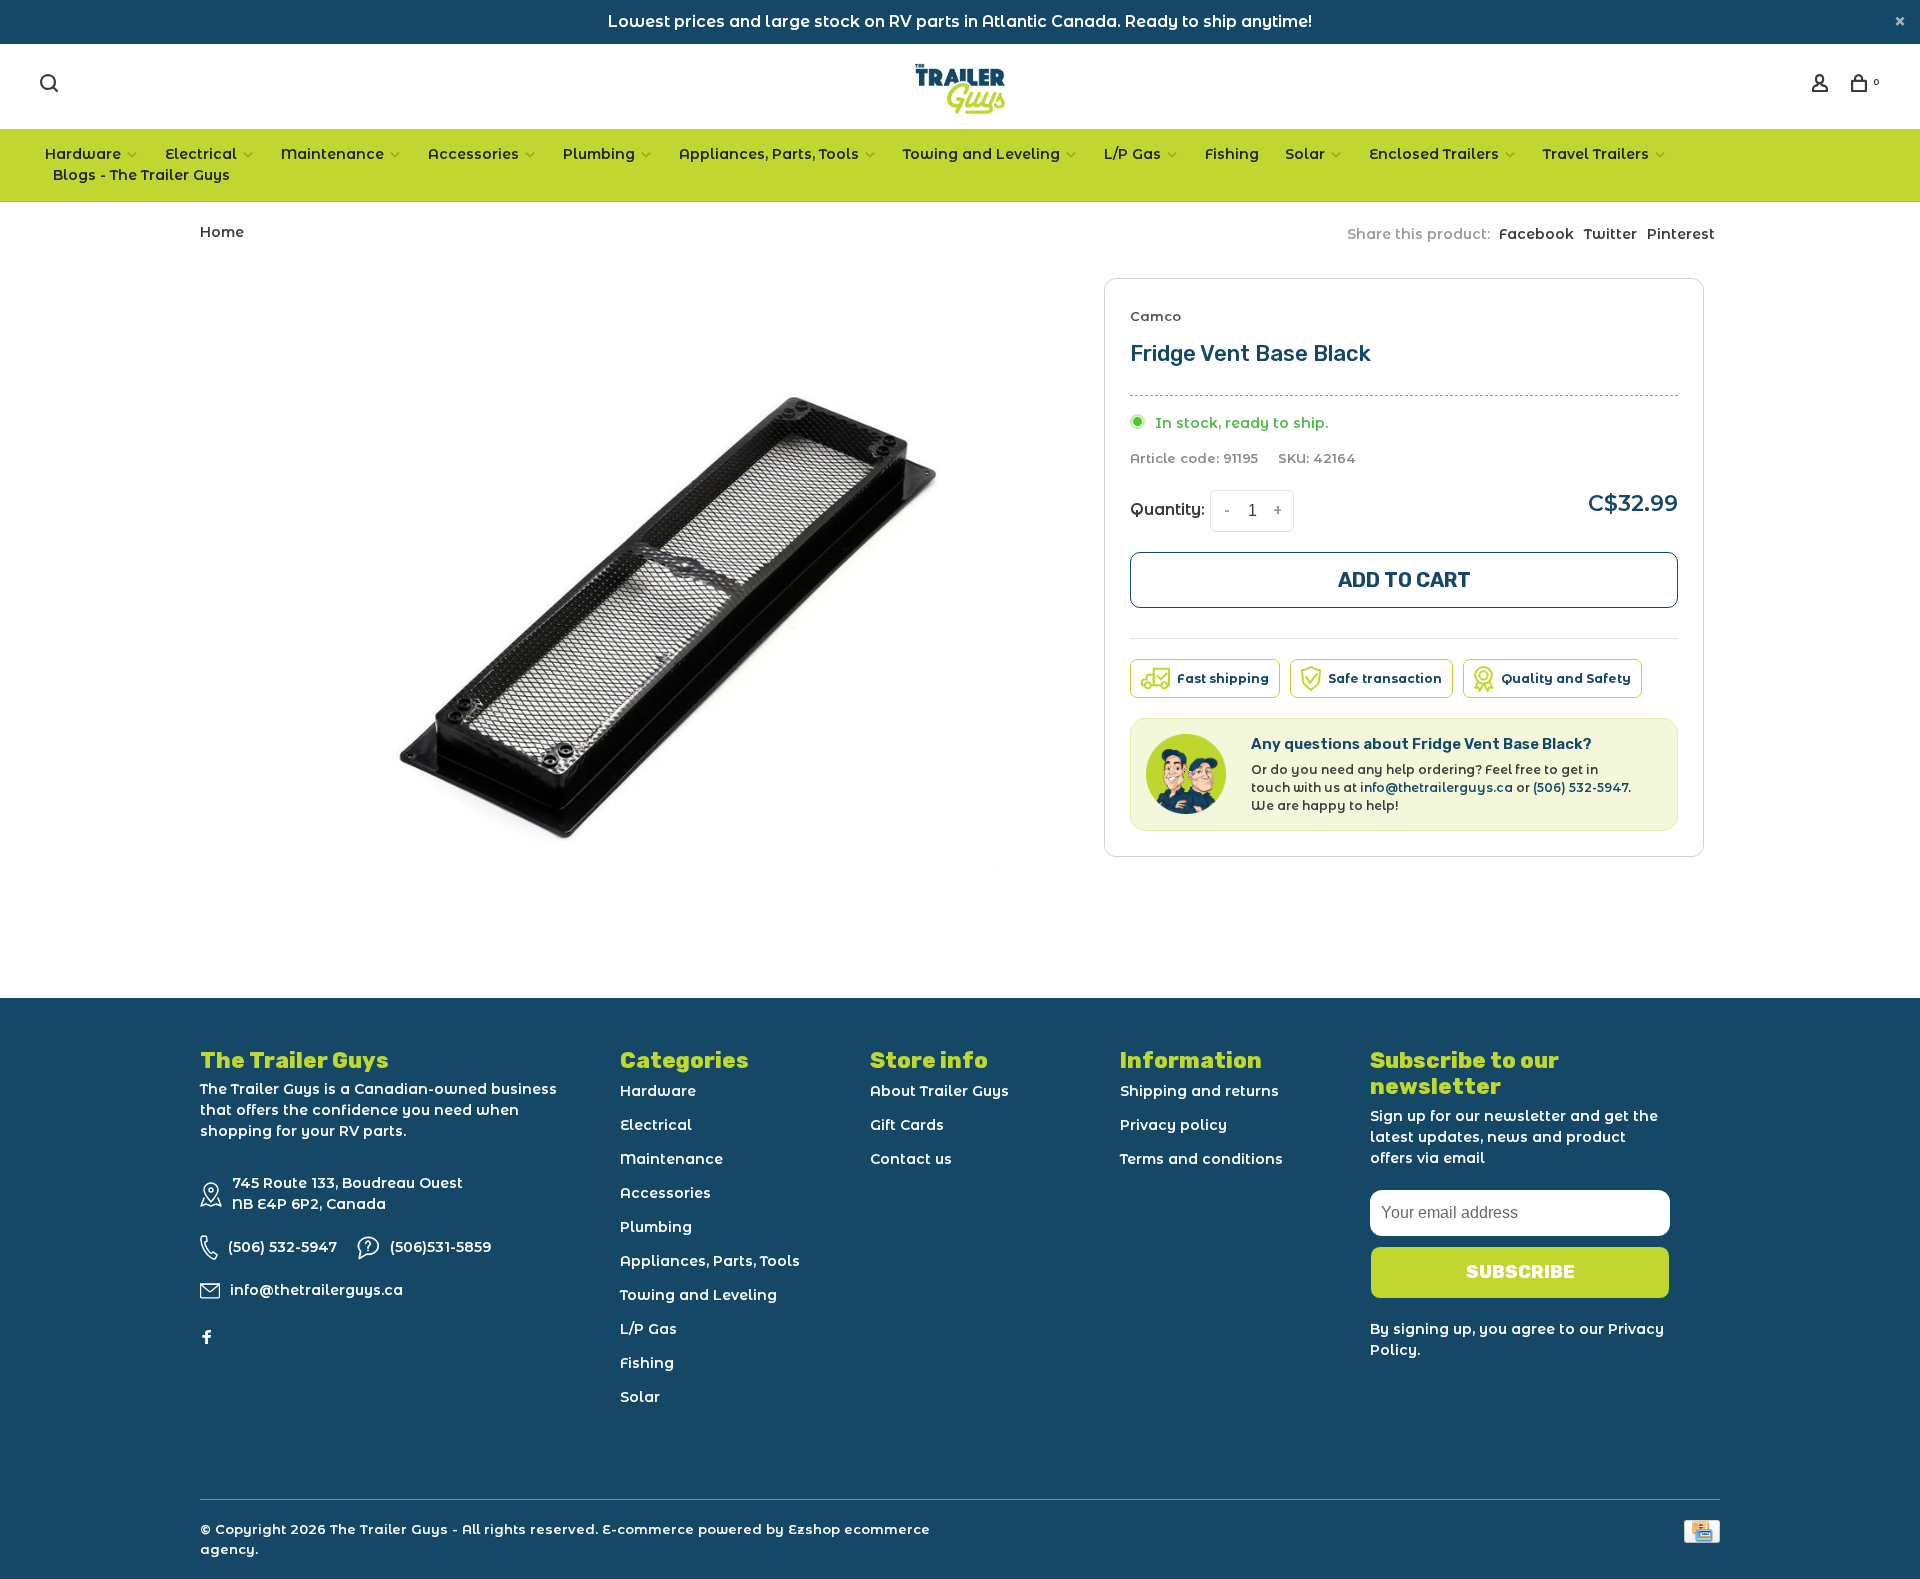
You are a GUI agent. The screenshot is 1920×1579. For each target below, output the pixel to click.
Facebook (1536, 234)
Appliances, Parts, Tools (769, 154)
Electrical (201, 154)
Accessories (473, 154)
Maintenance (332, 154)
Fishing (1232, 154)
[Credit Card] (1702, 1537)
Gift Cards (907, 1125)
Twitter (1610, 234)
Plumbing (599, 154)
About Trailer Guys (939, 1091)
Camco (1155, 316)
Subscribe (1520, 1272)
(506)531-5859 (440, 1247)
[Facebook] (207, 1338)
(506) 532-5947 (1580, 787)
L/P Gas (1132, 154)
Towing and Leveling (981, 154)
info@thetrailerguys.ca (1436, 787)
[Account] (1822, 86)
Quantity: (1167, 509)
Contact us (911, 1159)
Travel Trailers (1596, 154)
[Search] (51, 86)
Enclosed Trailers (1434, 154)
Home (222, 232)
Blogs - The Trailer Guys (141, 175)
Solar (1305, 154)
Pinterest (1681, 234)
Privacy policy (1173, 1125)
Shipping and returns (1199, 1091)
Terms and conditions (1201, 1159)
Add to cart (1404, 580)
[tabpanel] (675, 618)
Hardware (83, 154)
